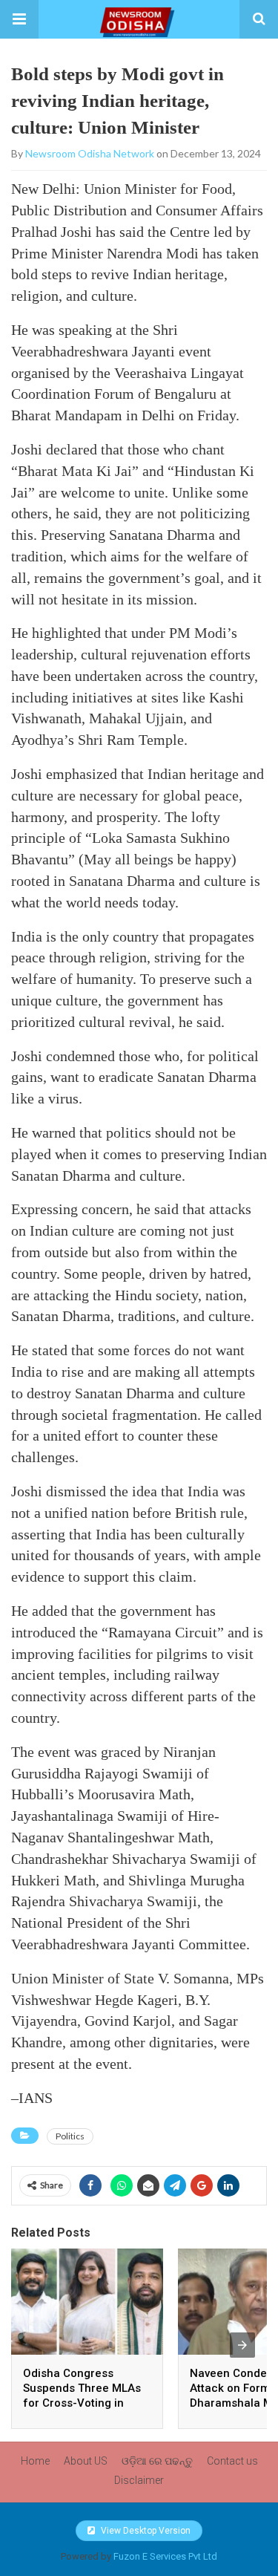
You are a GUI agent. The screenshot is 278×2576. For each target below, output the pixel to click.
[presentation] (242, 2345)
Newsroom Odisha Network (90, 153)
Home (35, 2461)
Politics (70, 2136)
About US (86, 2461)
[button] (19, 19)
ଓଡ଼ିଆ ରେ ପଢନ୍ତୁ (157, 2461)
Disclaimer (139, 2480)
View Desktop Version (145, 2531)
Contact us (232, 2461)
